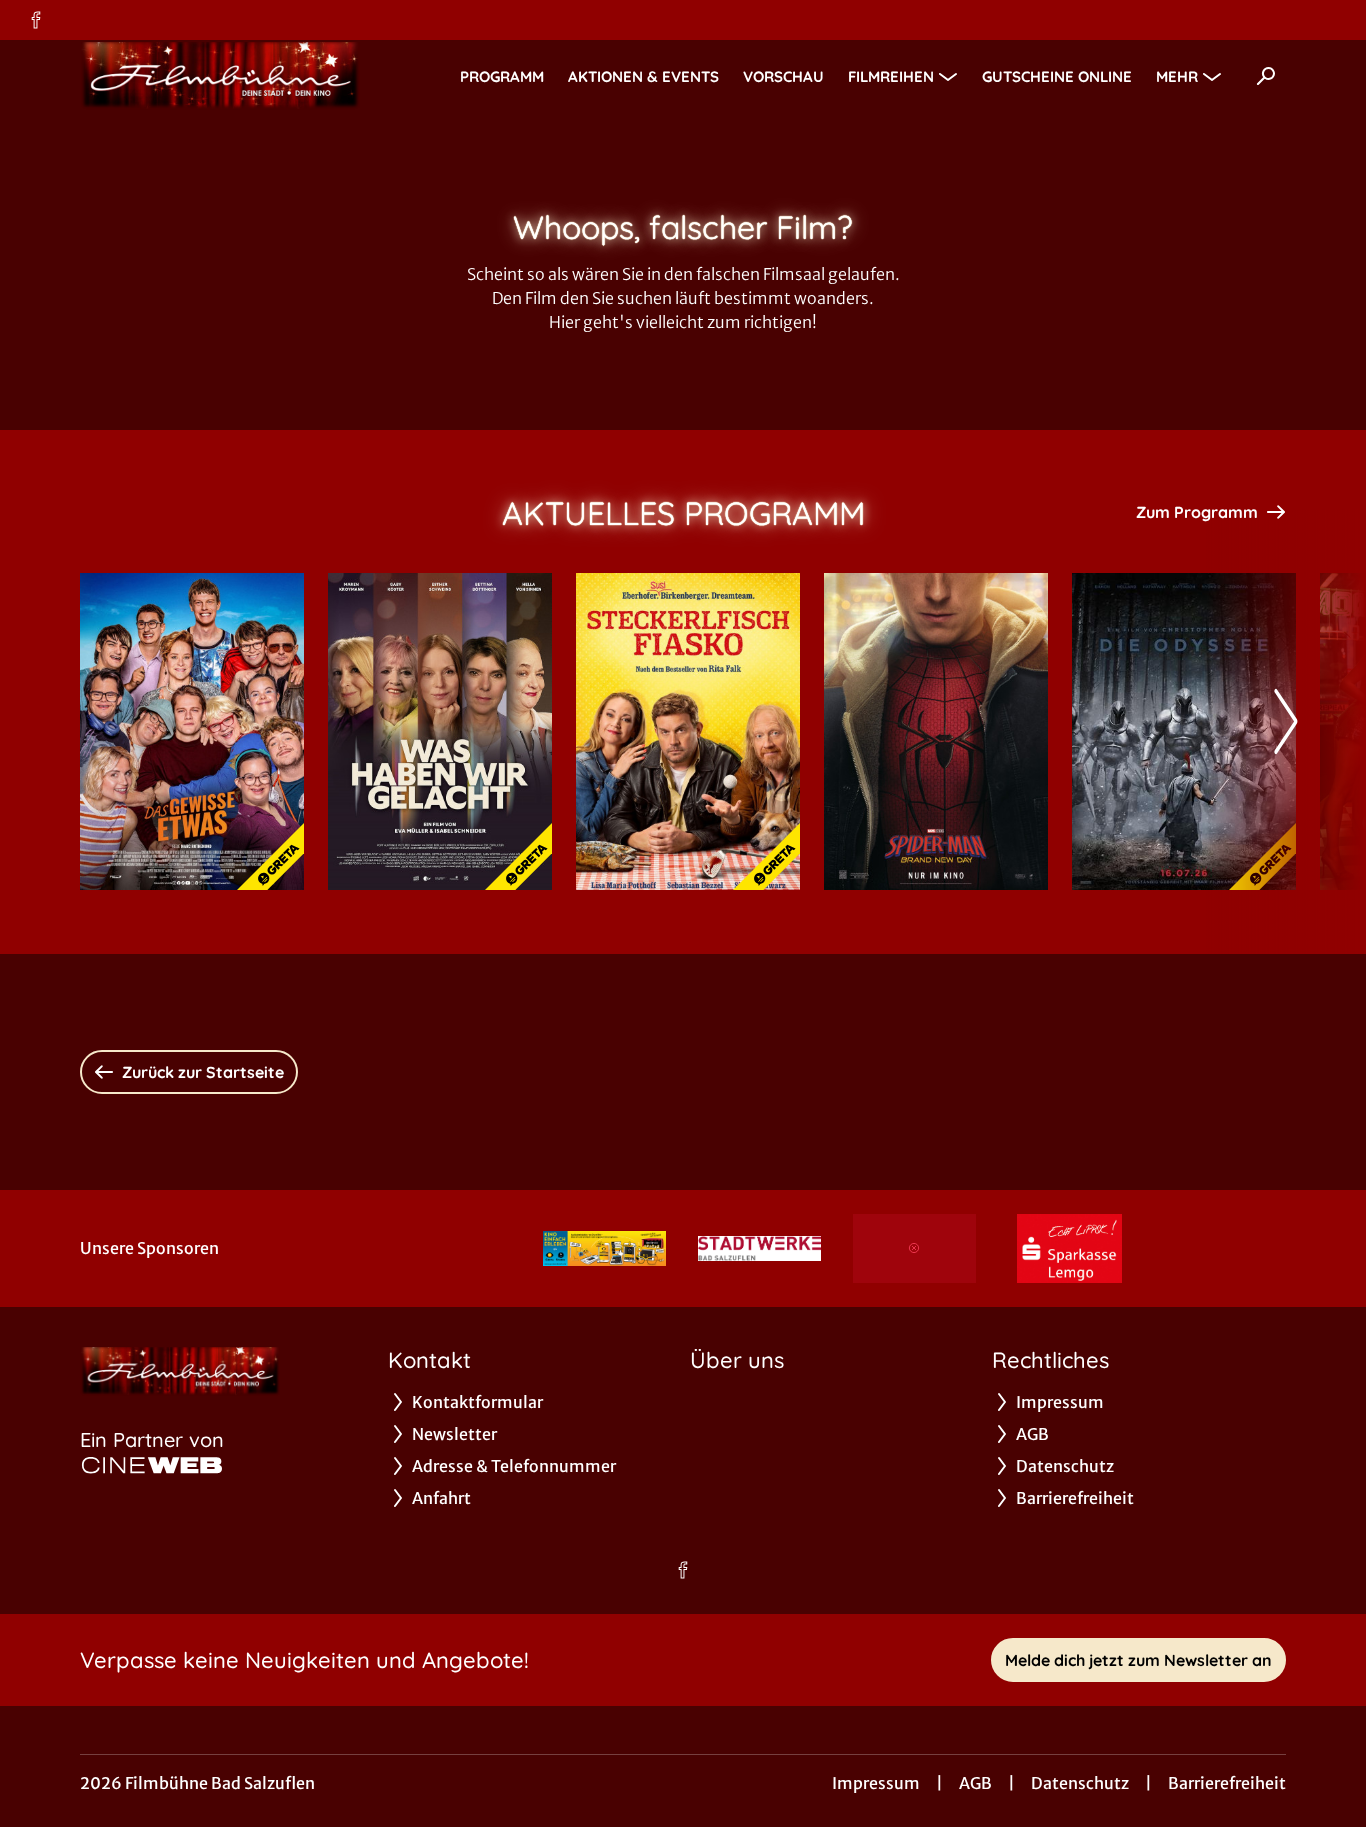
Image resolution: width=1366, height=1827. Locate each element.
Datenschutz (1080, 1783)
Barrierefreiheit (1227, 1783)
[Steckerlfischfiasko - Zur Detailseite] (688, 731)
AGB (975, 1783)
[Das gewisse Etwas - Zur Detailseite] (192, 731)
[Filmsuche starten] (1266, 76)
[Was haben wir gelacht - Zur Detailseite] (440, 731)
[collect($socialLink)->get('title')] (36, 20)
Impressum (876, 1783)
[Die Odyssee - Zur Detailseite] (1184, 731)
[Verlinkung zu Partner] (604, 1248)
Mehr (1177, 76)
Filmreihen (891, 76)
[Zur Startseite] (220, 76)
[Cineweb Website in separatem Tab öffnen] (152, 1465)
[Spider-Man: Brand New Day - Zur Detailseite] (936, 731)
